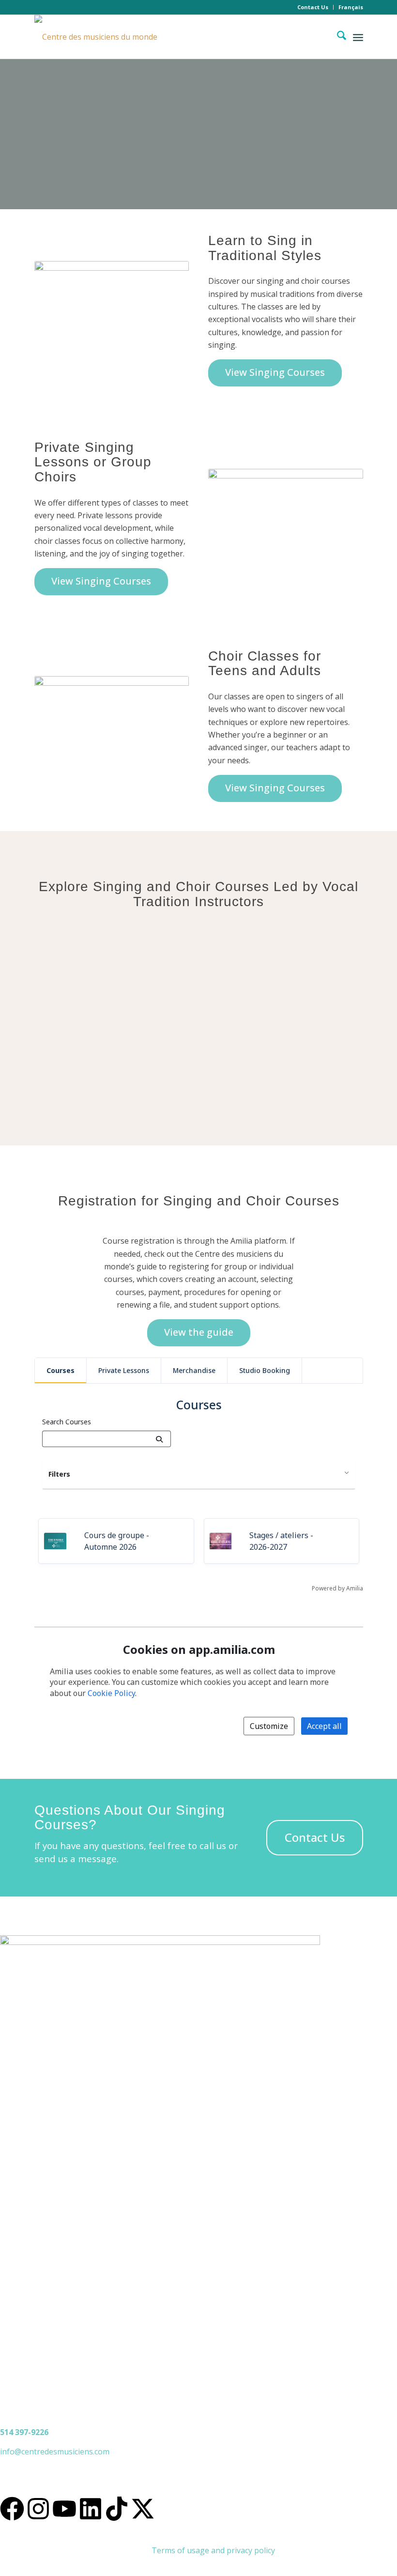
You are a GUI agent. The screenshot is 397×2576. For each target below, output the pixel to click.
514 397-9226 (24, 2432)
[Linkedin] (91, 2509)
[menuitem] (313, 7)
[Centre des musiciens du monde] (96, 37)
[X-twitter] (143, 2509)
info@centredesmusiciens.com (55, 2452)
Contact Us (313, 7)
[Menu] (358, 37)
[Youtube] (64, 2509)
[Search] (337, 37)
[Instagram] (38, 2509)
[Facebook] (12, 2509)
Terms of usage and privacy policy (213, 2550)
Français (351, 7)
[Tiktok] (117, 2509)
